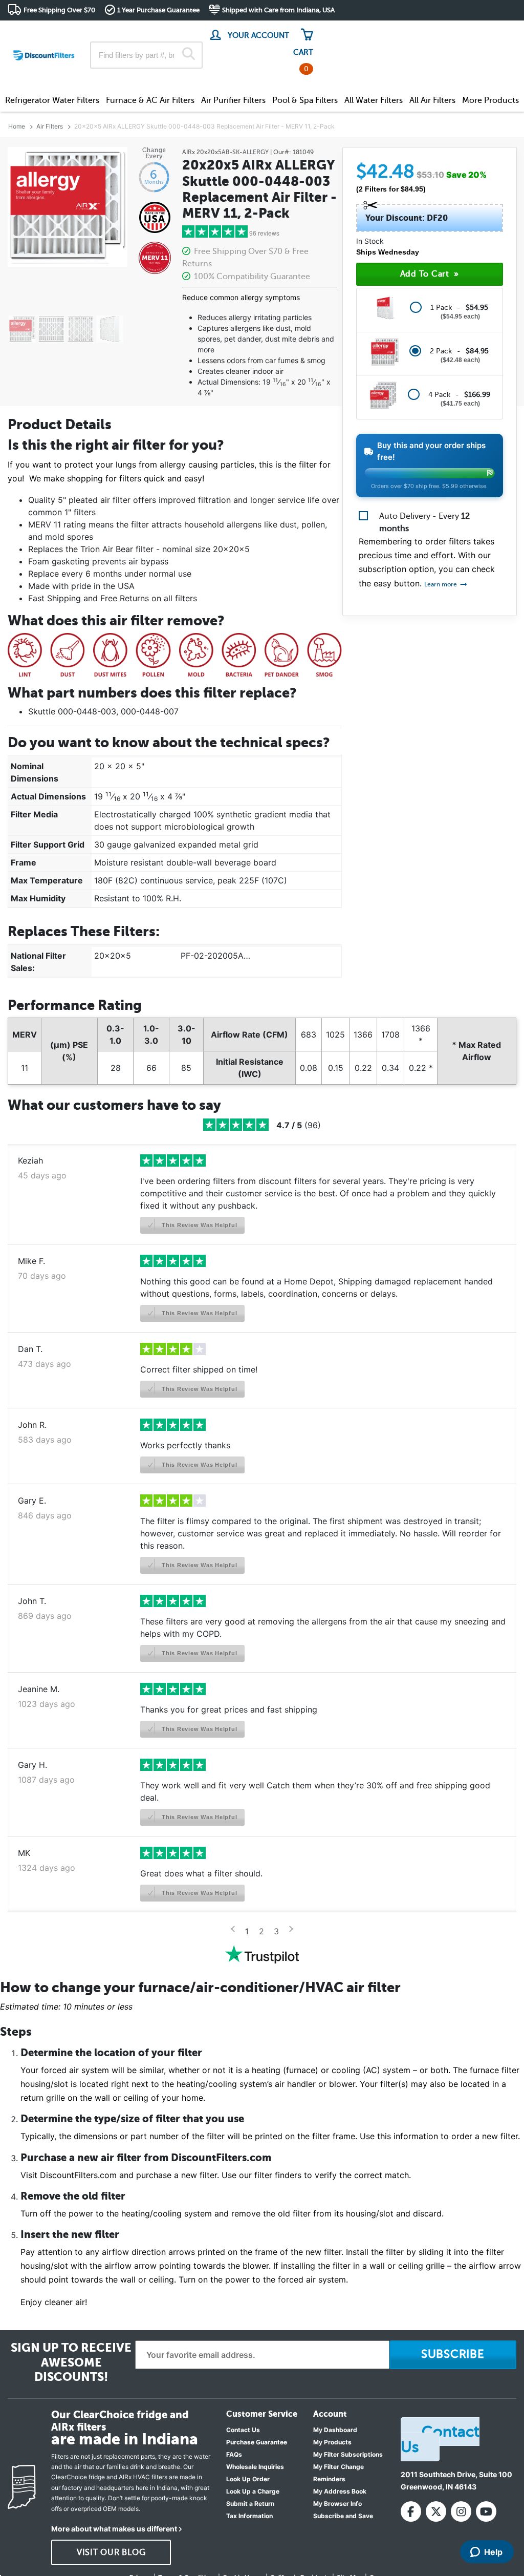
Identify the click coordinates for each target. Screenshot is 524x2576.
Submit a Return (250, 2504)
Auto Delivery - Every (424, 522)
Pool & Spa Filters (305, 100)
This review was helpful (198, 1225)
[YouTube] (486, 2511)
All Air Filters (432, 100)
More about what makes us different (114, 2529)
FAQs (234, 2454)
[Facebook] (411, 2511)
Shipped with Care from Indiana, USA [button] (278, 10)
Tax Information (249, 2516)
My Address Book (340, 2491)
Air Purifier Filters (233, 100)
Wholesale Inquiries (255, 2467)
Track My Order (353, 30)
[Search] (189, 55)
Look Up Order (248, 2479)
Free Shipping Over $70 (59, 10)
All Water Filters (374, 100)
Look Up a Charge (253, 2491)
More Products (490, 100)
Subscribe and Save (343, 2516)
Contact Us (243, 2430)
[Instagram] (461, 2511)
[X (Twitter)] (436, 2511)
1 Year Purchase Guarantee (158, 10)
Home (17, 126)
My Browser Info (337, 2504)
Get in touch (495, 31)
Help (493, 2552)
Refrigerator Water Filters (52, 100)
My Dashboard (335, 2430)
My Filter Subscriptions (348, 2454)
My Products (332, 2442)
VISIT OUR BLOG (111, 2552)
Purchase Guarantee (257, 2442)
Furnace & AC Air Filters (150, 100)
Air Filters (50, 126)
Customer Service (426, 30)
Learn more (441, 584)
